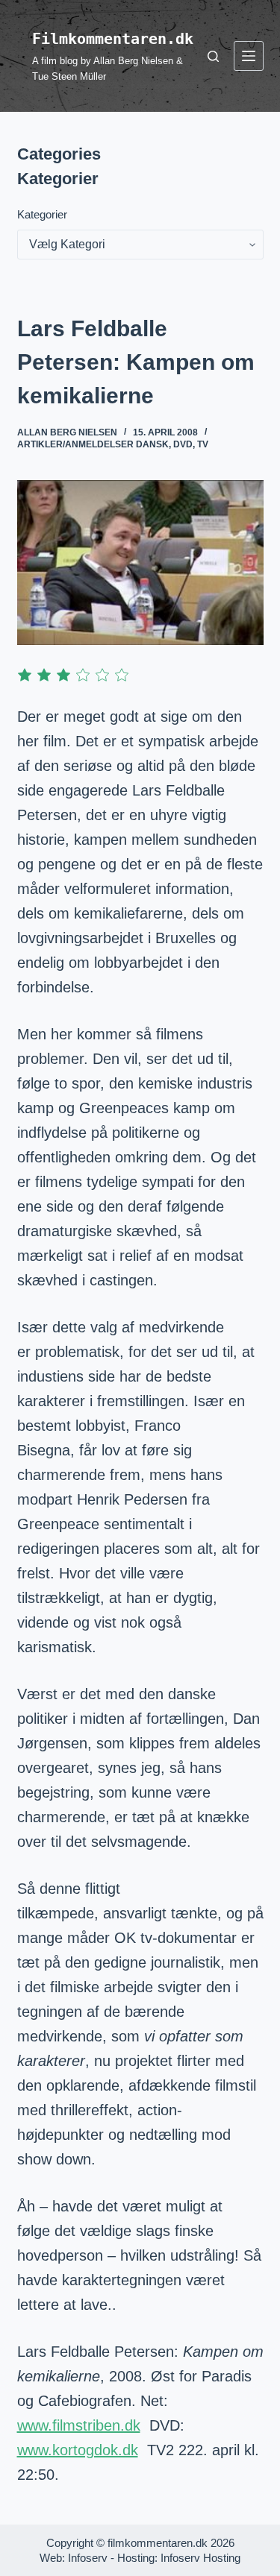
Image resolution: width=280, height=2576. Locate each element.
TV (203, 444)
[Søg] (213, 56)
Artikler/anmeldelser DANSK (93, 444)
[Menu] (249, 56)
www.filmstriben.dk (79, 2425)
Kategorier (42, 214)
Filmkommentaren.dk (113, 39)
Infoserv (88, 2558)
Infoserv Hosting (200, 2558)
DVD (183, 444)
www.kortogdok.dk (78, 2450)
